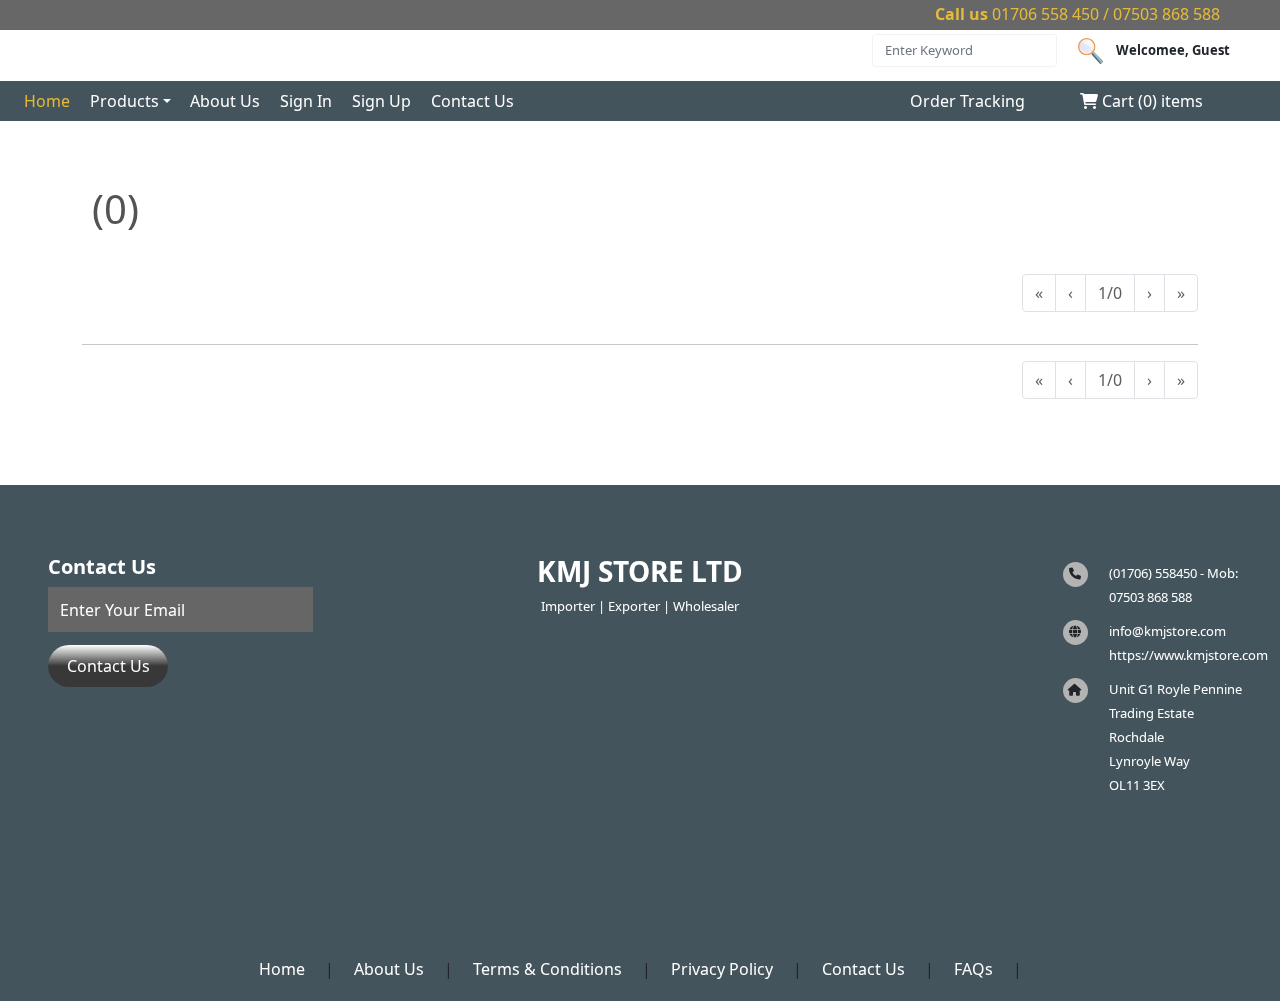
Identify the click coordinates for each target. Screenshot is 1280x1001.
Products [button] (124, 101)
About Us (225, 101)
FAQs (973, 969)
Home (47, 101)
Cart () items (1150, 101)
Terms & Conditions (547, 969)
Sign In (306, 101)
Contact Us (472, 101)
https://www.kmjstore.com (1188, 655)
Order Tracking (967, 101)
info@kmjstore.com (1167, 631)
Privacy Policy (722, 969)
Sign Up (381, 101)
